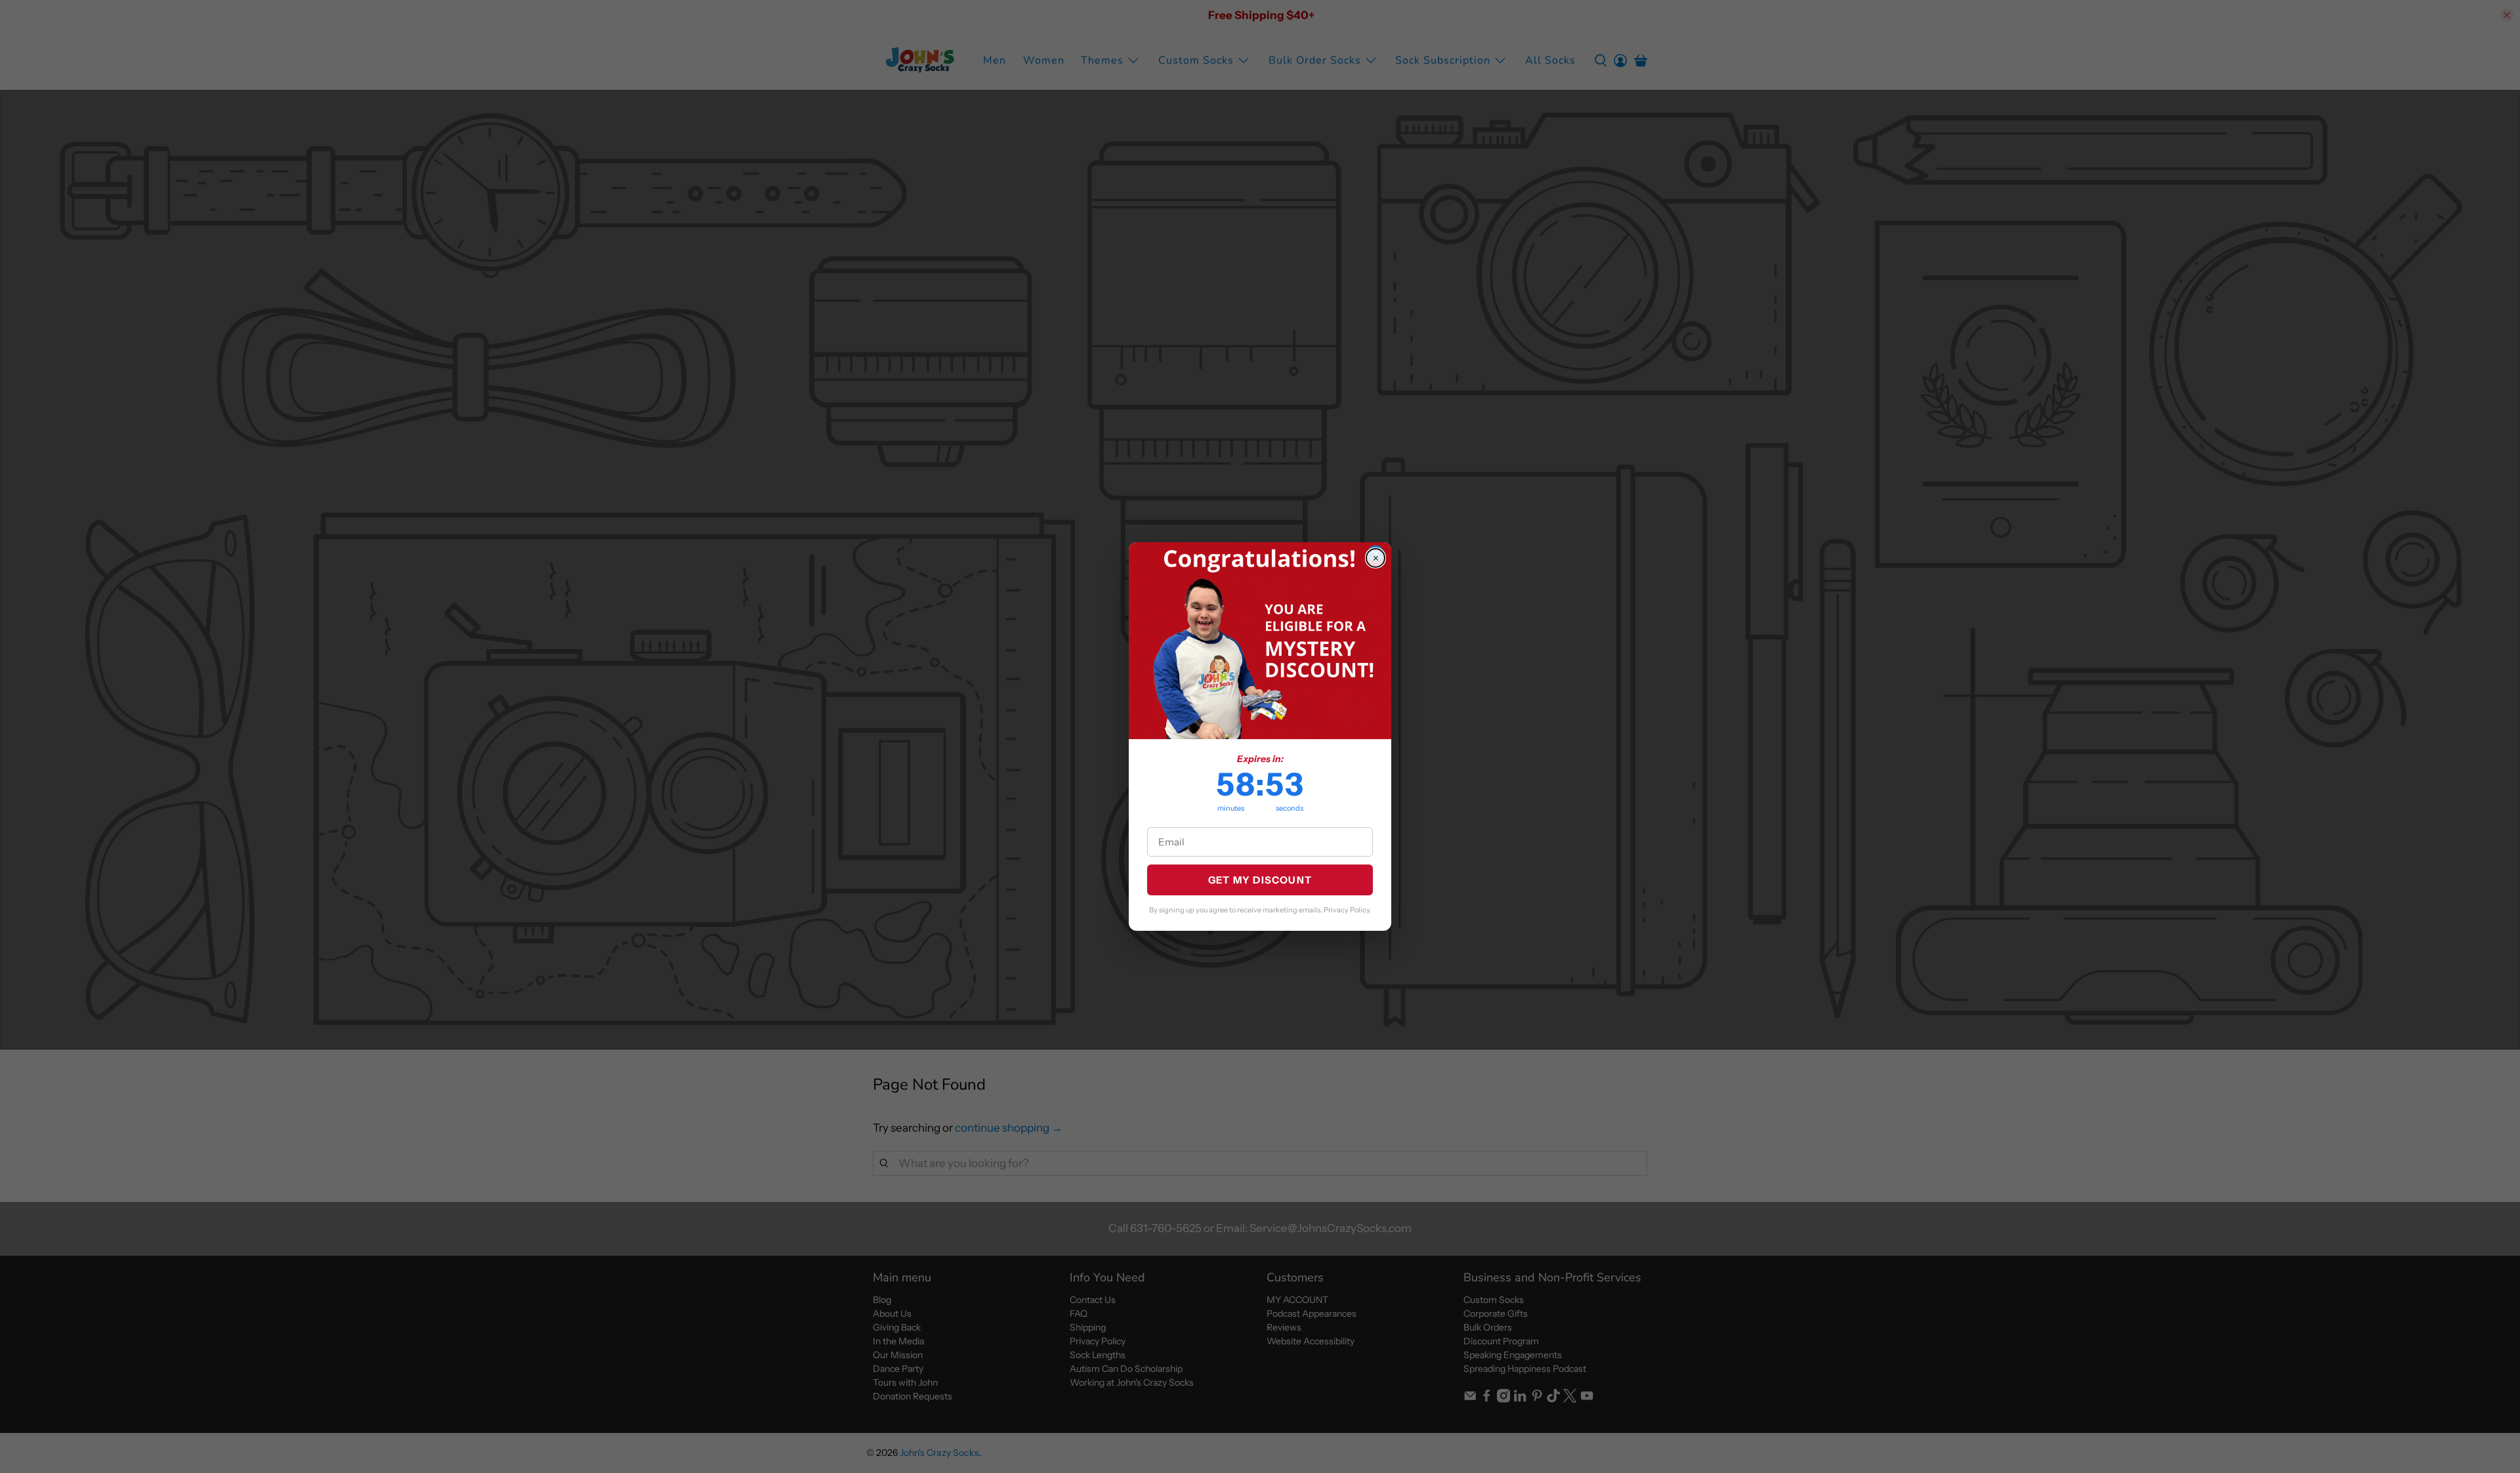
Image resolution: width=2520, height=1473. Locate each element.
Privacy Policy (1347, 910)
